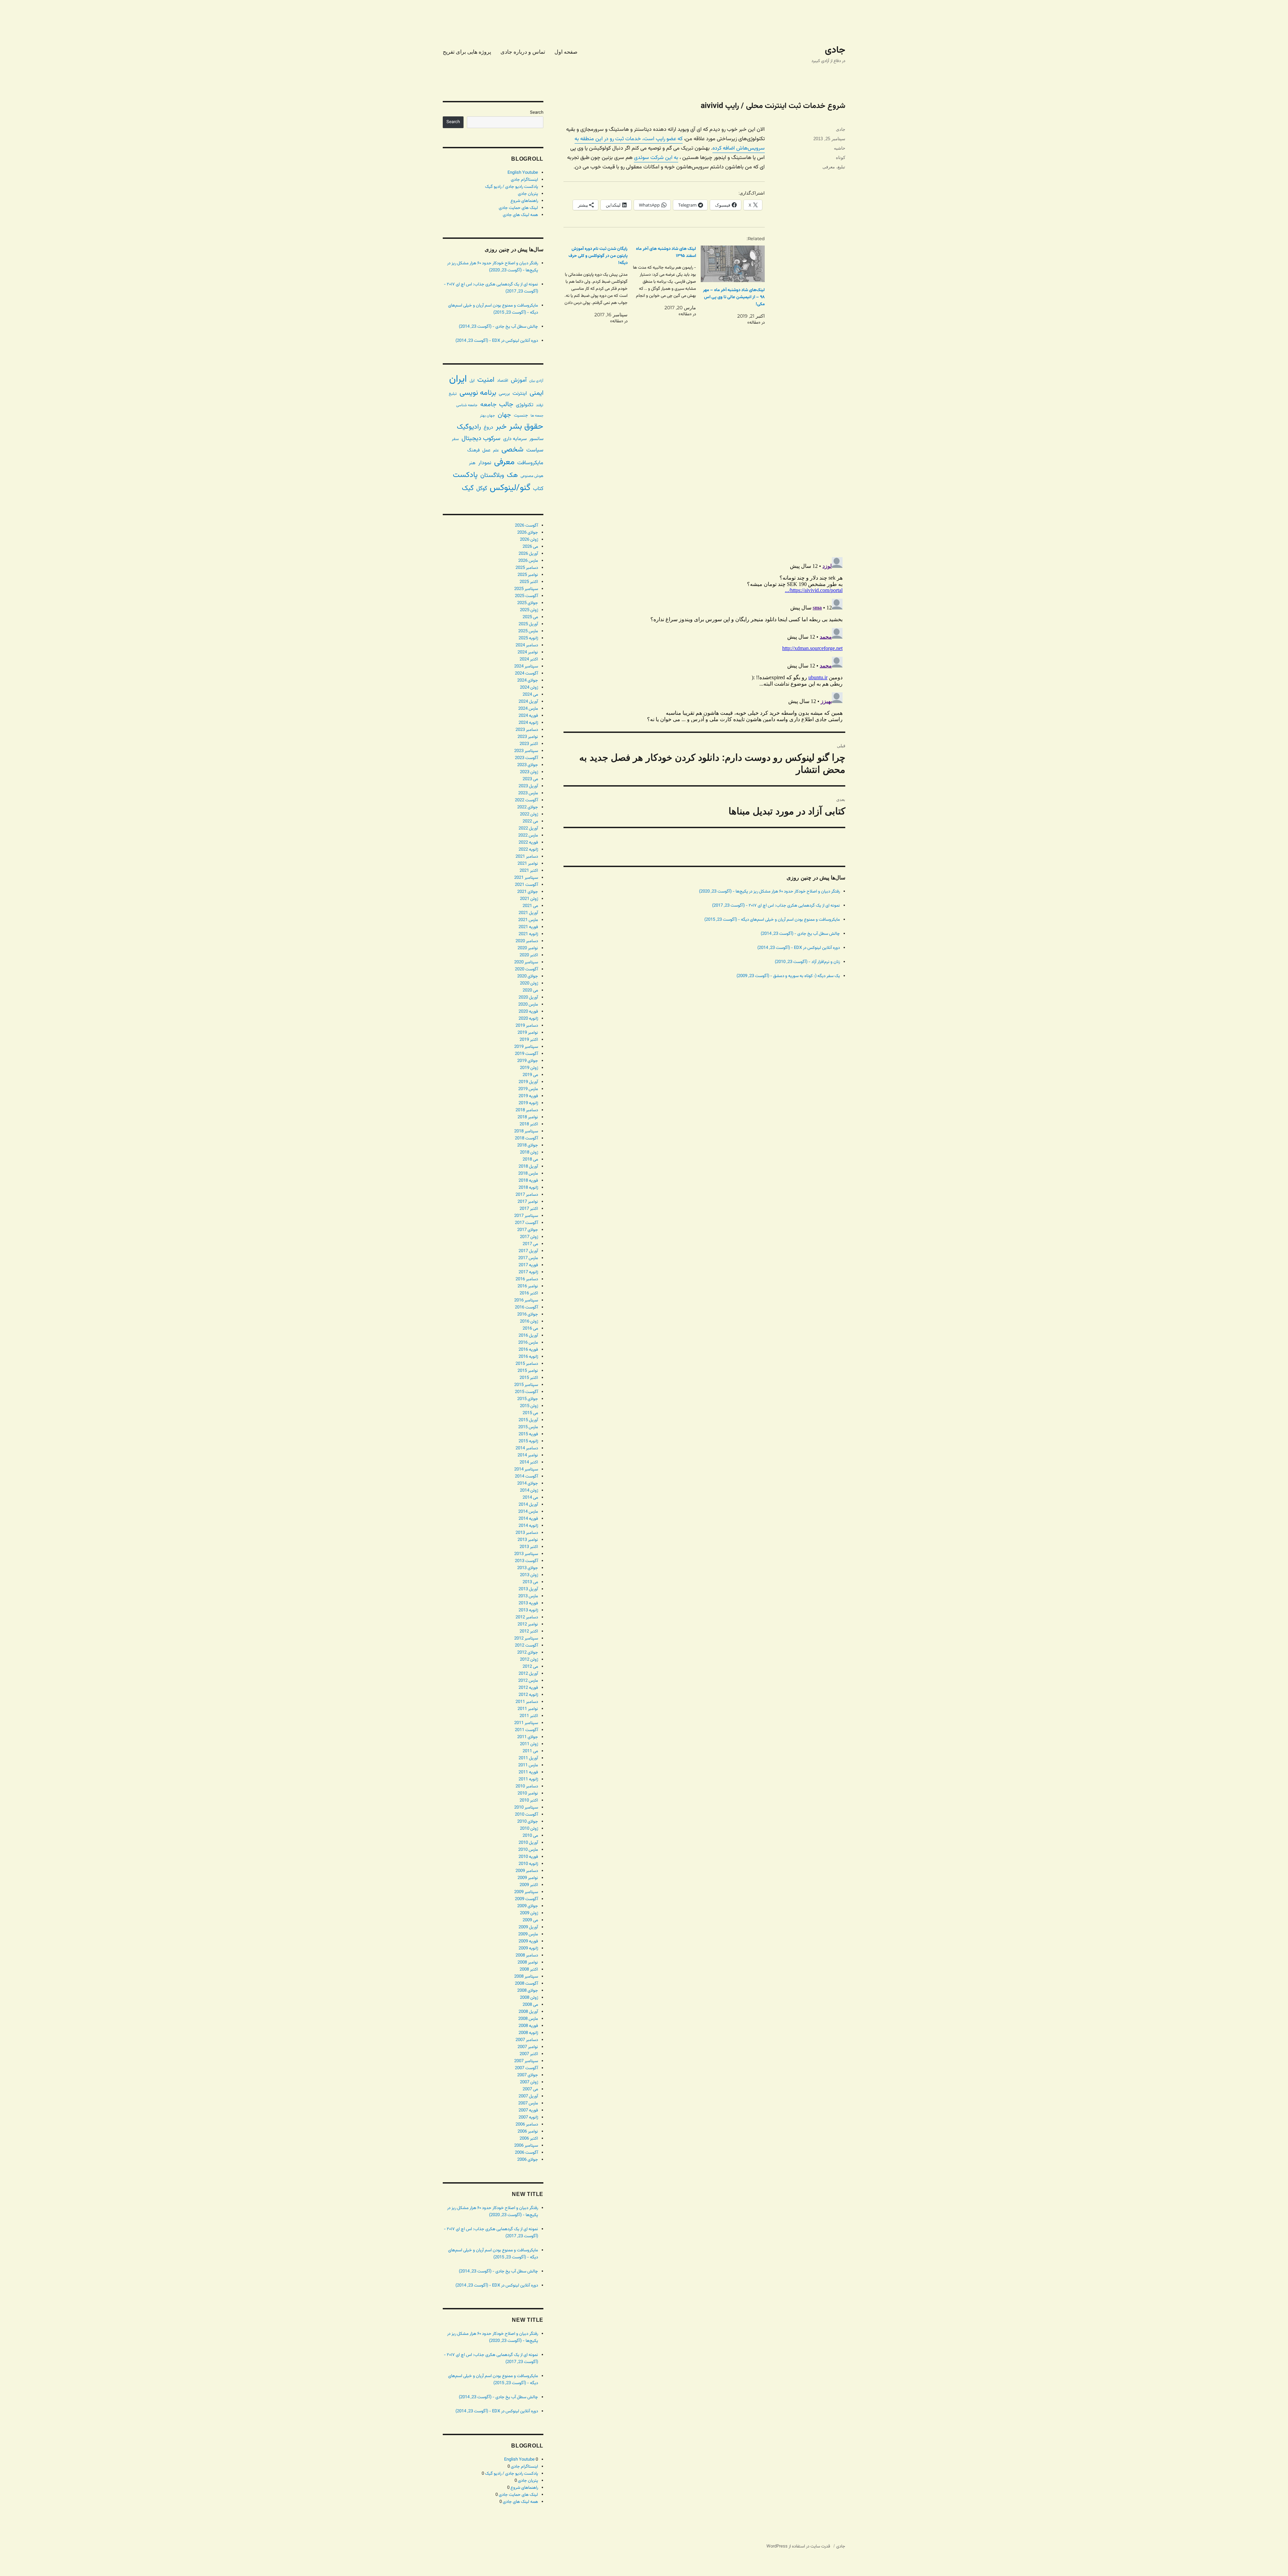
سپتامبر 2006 (526, 2146)
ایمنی (536, 393)
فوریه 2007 (528, 2110)
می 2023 (530, 779)
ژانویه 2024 (528, 723)
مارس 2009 (528, 1934)
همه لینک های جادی (520, 215)
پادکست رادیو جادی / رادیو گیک (512, 187)
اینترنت (520, 393)
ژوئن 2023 (529, 772)
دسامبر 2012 (527, 1617)
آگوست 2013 (526, 1561)
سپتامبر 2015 (526, 1385)
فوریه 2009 (528, 1941)
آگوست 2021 (526, 885)
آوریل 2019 (528, 1082)
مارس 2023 (528, 793)
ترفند (540, 405)
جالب (506, 405)
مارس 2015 (528, 1427)
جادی (835, 50)
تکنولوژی (525, 405)
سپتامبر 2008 (526, 1977)
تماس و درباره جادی (523, 52)
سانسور (536, 439)
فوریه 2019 (528, 1096)
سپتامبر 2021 (526, 878)
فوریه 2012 (528, 1688)
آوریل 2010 (528, 1843)
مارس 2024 (528, 709)
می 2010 (530, 1836)
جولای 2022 (528, 807)
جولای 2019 (528, 1061)
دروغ (488, 427)
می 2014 (530, 1498)
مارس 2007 (528, 2103)
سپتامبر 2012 (526, 1639)
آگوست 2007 (526, 2068)
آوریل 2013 (528, 1589)
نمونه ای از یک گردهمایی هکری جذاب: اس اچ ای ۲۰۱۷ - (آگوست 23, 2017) (776, 906)
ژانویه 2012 (528, 1695)
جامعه (488, 405)
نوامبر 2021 (528, 864)
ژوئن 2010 (529, 1829)
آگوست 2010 (526, 1815)
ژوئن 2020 (529, 983)
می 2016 (530, 1329)
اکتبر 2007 (529, 2054)
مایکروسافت (530, 463)
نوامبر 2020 (528, 948)
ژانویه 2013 (528, 1610)
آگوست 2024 (526, 674)
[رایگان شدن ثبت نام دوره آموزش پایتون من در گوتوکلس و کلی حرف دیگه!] (593, 285)
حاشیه (840, 148)
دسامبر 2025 (527, 568)
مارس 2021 (528, 920)
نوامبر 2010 (528, 1793)
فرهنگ (473, 450)
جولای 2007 (528, 2075)
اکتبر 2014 (529, 1462)
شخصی (513, 450)
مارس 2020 (528, 1005)
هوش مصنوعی (532, 476)
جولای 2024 (528, 681)
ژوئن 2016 (529, 1322)
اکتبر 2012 (529, 1631)
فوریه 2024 (528, 716)
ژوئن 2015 (529, 1406)
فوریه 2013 (528, 1603)
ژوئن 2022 (529, 814)
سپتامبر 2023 (526, 751)
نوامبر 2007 (528, 2047)
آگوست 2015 (526, 1392)
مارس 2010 (528, 1850)
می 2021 (530, 906)
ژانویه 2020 (528, 1019)
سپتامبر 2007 (526, 2061)
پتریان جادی (528, 194)
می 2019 (530, 1075)
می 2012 (530, 1667)
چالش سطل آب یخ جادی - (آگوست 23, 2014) (800, 934)
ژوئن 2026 (529, 540)
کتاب (538, 489)
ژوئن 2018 (529, 1152)
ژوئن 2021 (529, 899)
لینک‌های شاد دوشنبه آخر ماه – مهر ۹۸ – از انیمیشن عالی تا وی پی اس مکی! (734, 297)
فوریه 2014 (528, 1519)
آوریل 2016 (528, 1336)
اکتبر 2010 (529, 1801)
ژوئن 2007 (529, 2082)
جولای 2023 (528, 765)
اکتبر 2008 (529, 1970)
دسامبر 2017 (527, 1195)
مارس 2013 (528, 1596)
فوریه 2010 (528, 1857)
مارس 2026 (528, 561)
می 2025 (530, 617)
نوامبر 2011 (528, 1709)
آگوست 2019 (526, 1054)
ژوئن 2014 (529, 1491)
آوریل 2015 (528, 1420)
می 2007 (530, 2089)
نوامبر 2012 (528, 1624)
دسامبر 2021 (527, 857)
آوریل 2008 (528, 2012)
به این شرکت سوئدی (656, 158)
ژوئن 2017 (529, 1237)
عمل (486, 450)
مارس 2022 (528, 836)
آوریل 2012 (528, 1674)
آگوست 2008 (526, 1984)
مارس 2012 (528, 1681)
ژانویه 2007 (528, 2117)
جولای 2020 (528, 976)
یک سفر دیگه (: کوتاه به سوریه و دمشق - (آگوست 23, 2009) (788, 976)
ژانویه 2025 (528, 638)
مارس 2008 (528, 2019)
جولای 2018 (528, 1145)
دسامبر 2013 (527, 1533)
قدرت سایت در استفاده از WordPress (798, 2546)
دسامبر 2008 (527, 1955)
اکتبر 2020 (529, 955)
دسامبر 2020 (527, 941)
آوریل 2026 (528, 554)
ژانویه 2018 (528, 1188)
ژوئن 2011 (529, 1744)
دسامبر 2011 (527, 1702)
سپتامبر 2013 (526, 1554)
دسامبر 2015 (527, 1364)
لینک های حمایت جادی (518, 208)
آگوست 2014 (526, 1477)
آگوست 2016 (526, 1307)
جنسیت (521, 415)
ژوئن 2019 (529, 1068)
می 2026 (530, 547)
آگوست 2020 (526, 969)
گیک (468, 488)
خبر (501, 427)
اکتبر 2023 (529, 744)
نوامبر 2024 (528, 652)
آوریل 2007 (528, 2096)
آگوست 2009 (526, 1899)
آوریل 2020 (528, 998)
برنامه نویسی (478, 393)
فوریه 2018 (528, 1181)
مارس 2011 (528, 1765)
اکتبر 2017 (529, 1209)
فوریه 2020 (528, 1012)
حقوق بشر (526, 427)
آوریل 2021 (528, 913)
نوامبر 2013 (528, 1540)
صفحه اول (566, 52)
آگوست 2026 (526, 526)
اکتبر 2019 (529, 1040)
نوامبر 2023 (528, 737)
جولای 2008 (528, 1991)
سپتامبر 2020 (526, 962)
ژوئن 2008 (529, 1998)
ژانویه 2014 (528, 1526)
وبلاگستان (492, 475)
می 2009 (530, 1920)
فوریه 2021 (528, 927)
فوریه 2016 (528, 1350)
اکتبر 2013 (529, 1547)
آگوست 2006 (526, 2153)
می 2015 (530, 1413)
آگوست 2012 (526, 1646)
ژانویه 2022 (528, 850)
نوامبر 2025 (528, 575)
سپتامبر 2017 (526, 1216)
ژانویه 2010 (528, 1864)
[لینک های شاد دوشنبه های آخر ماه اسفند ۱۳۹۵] (662, 282)
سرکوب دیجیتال (481, 439)
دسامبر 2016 (527, 1279)
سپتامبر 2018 (526, 1131)
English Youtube (523, 173)
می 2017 (530, 1244)
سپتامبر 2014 (526, 1469)
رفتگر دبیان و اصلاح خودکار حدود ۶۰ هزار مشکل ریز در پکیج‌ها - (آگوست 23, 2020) (769, 892)
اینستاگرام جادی (524, 180)
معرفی (829, 167)
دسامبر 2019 (527, 1026)
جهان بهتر (488, 416)
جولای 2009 (528, 1906)
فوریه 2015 (528, 1434)
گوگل (482, 489)
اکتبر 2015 (529, 1378)
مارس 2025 (528, 631)
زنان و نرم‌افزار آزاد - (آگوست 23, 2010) (807, 962)
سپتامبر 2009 (526, 1892)
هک (512, 475)
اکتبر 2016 (529, 1293)
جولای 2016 (528, 1314)
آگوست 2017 (526, 1223)
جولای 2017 (528, 1230)
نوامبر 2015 (528, 1371)
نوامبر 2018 (528, 1117)
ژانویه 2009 (528, 1948)
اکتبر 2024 (529, 659)
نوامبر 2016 (528, 1286)
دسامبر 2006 (527, 2125)
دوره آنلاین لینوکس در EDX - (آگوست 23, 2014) (799, 948)
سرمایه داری (515, 439)
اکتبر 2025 (529, 582)
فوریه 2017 (528, 1265)
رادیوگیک (469, 427)
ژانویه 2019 (528, 1103)
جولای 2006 (528, 2160)
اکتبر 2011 (529, 1716)
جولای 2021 (528, 892)
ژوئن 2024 (529, 688)
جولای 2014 (528, 1484)
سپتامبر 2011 (526, 1723)
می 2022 (530, 821)
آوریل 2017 (528, 1251)
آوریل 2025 (528, 624)
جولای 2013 (528, 1568)
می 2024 (530, 695)
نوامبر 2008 (528, 1963)
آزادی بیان (536, 381)
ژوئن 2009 (529, 1913)
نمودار (485, 463)
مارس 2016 (528, 1343)
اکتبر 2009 (529, 1885)
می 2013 (530, 1582)
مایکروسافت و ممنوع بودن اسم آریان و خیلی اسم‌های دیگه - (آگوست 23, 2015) (772, 920)
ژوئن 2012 (529, 1660)
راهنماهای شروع (524, 201)
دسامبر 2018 (527, 1110)
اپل (472, 381)
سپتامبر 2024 (526, 666)
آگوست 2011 (526, 1730)
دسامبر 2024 (527, 645)
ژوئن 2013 (529, 1575)
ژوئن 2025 (529, 610)
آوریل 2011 (528, 1758)
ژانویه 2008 (528, 2033)
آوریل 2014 (528, 1505)
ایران (458, 379)
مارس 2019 (528, 1089)
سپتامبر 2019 (526, 1047)
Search (537, 113)
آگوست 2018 (526, 1138)
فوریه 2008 (528, 2026)
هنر (472, 463)
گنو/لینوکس (510, 488)
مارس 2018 (528, 1174)
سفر (455, 439)
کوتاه (841, 157)
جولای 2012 (528, 1653)
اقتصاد (503, 381)
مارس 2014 (528, 1512)
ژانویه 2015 (528, 1441)
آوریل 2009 (528, 1927)
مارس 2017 (528, 1258)
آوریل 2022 (528, 828)
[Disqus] (704, 457)
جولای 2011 (528, 1737)
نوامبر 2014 (528, 1455)
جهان (504, 415)
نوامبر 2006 (528, 2132)
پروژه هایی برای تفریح (467, 52)
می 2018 (530, 1160)
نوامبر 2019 (528, 1033)
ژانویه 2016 (528, 1357)
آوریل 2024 (528, 702)
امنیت (486, 380)
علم (496, 450)
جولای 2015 (528, 1399)
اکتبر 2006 (529, 2139)
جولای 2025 (528, 603)
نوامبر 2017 (528, 1202)
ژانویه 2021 (528, 934)
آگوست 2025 (526, 596)
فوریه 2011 (528, 1772)
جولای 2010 (528, 1822)
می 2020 (530, 990)
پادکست (465, 475)
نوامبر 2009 (528, 1878)
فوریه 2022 (528, 843)
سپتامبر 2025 (526, 589)
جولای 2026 (528, 533)
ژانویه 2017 (528, 1272)
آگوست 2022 (526, 800)
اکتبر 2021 (529, 871)
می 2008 (530, 2005)
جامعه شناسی (467, 405)
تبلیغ (841, 167)
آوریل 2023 (528, 786)
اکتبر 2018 (529, 1124)
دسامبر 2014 (527, 1448)
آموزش (519, 380)
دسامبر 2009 (527, 1871)
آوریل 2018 (528, 1167)
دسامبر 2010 (527, 1786)
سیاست (535, 450)
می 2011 (530, 1751)
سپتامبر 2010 (526, 1808)
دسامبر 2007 (527, 2040)
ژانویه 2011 (528, 1779)
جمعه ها (537, 416)
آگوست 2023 (526, 758)
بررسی (504, 394)
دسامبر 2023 (527, 730)
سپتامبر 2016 (526, 1300)
